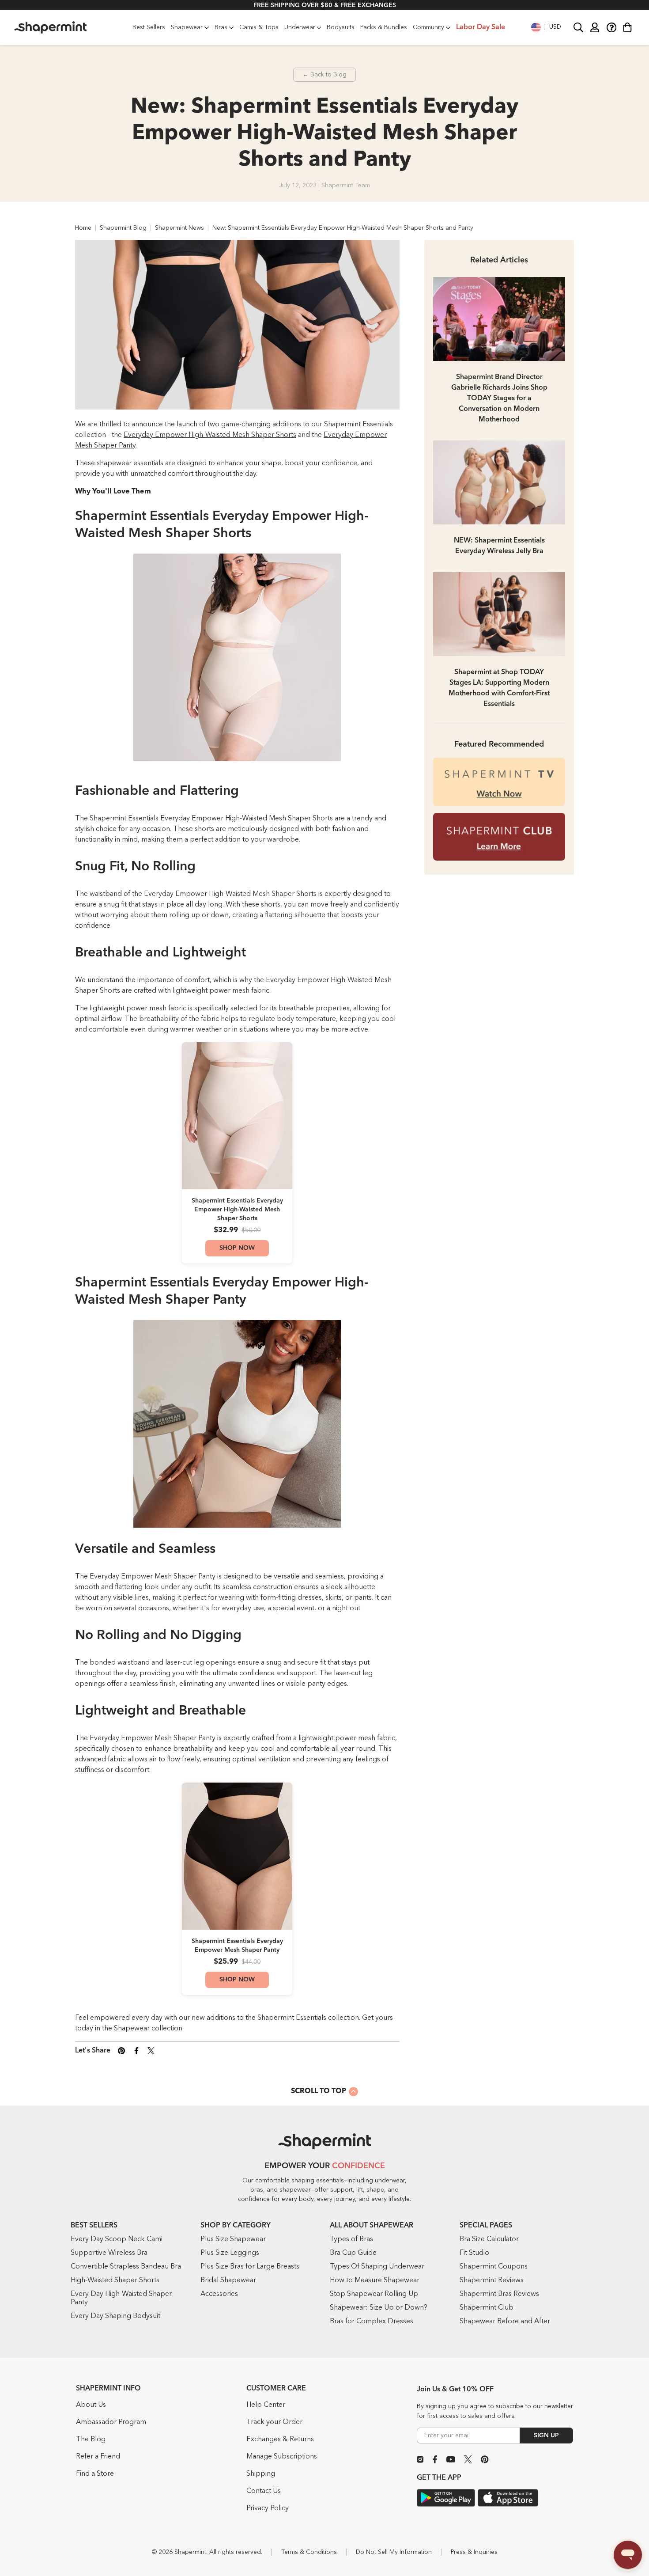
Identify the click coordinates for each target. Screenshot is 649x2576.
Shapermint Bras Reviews (499, 2294)
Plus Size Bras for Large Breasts (250, 2267)
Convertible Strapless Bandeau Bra (126, 2267)
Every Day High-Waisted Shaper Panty (121, 2298)
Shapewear (132, 2029)
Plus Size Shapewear (233, 2239)
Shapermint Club (487, 2308)
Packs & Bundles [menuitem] (384, 27)
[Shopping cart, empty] (627, 27)
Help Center (266, 2405)
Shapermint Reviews (492, 2280)
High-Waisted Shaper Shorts (115, 2280)
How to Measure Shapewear (375, 2280)
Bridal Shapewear (228, 2280)
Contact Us (264, 2491)
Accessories (219, 2294)
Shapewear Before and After (505, 2322)
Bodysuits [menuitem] (341, 27)
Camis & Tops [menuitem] (259, 27)
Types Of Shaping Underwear (377, 2267)
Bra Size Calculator (489, 2239)
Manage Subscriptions (282, 2457)
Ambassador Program (111, 2422)
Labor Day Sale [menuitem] (481, 27)
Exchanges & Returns (280, 2439)
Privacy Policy (268, 2508)
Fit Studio (474, 2253)
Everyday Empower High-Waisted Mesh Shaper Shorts (210, 435)
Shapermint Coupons (494, 2267)
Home (83, 228)
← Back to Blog (324, 75)
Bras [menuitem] (221, 27)
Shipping (261, 2474)
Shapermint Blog (123, 228)
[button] (546, 27)
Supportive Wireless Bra (109, 2253)
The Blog (91, 2439)
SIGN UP (546, 2436)
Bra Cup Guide (353, 2253)
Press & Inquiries (474, 2552)
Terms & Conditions (309, 2552)
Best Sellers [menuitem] (149, 27)
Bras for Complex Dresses (372, 2322)
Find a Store (95, 2474)
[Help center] (611, 27)
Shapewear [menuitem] (187, 27)
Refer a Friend (98, 2457)
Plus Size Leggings (230, 2253)
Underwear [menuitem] (300, 27)
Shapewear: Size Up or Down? (379, 2308)
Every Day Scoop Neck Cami (117, 2239)
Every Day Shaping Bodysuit (115, 2316)
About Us (91, 2405)
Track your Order (274, 2422)
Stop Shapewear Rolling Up (374, 2294)
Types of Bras (351, 2239)
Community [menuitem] (428, 27)
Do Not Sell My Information (394, 2552)
